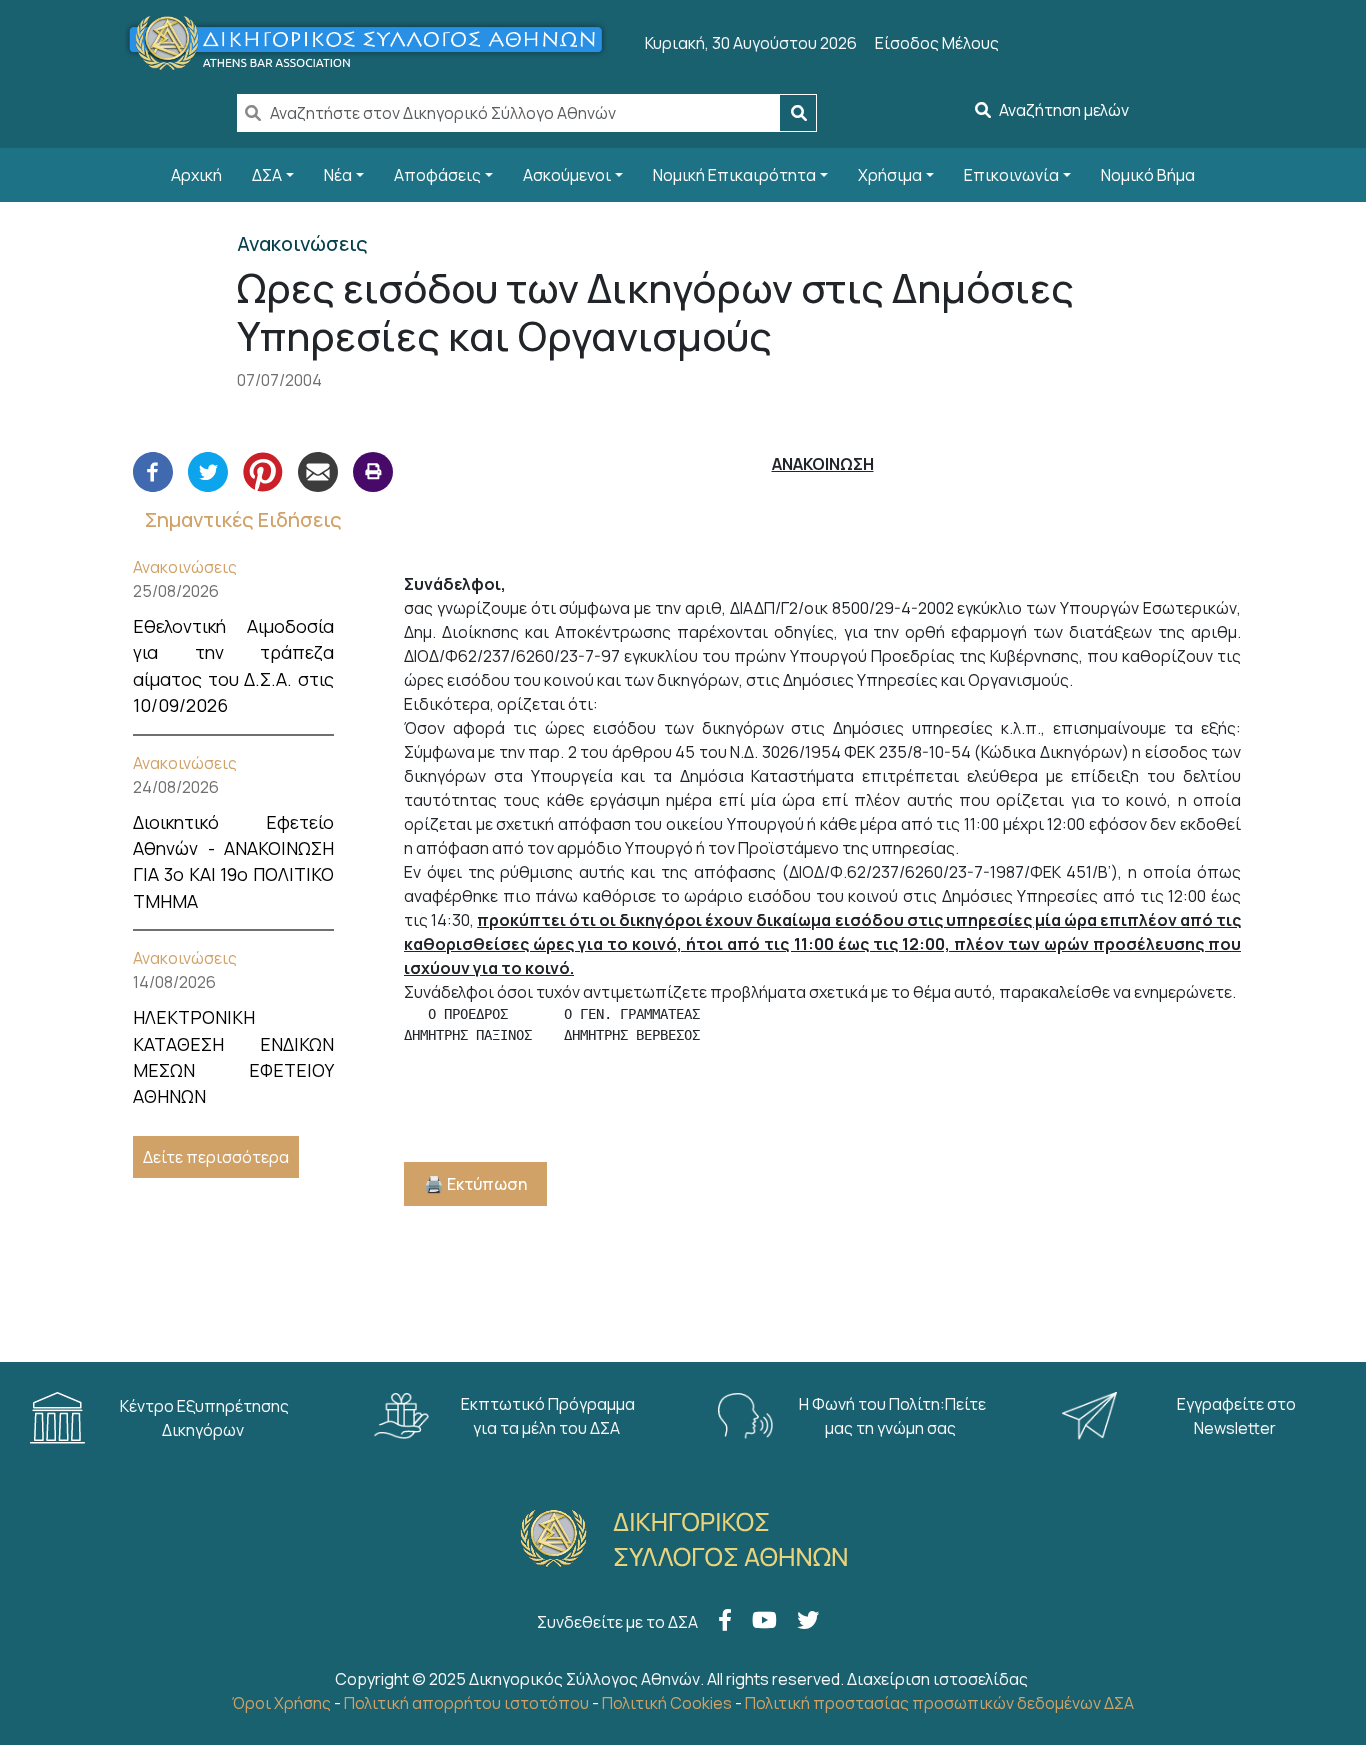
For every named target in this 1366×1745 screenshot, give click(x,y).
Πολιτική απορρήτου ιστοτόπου (466, 1703)
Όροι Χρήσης (281, 1703)
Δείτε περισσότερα (216, 1157)
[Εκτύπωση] (373, 470)
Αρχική (196, 175)
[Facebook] (153, 470)
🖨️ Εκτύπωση (475, 1184)
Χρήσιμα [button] (890, 175)
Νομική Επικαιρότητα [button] (734, 175)
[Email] (318, 470)
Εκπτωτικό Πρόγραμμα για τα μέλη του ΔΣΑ (548, 1416)
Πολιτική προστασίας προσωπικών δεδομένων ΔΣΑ (939, 1703)
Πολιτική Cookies (667, 1703)
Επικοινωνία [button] (1011, 175)
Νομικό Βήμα (1148, 175)
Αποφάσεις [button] (437, 175)
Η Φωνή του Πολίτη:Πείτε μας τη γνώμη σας (892, 1416)
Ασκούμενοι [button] (567, 175)
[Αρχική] (374, 43)
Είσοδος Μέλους (937, 43)
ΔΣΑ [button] (267, 175)
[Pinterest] (263, 470)
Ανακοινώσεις (185, 567)
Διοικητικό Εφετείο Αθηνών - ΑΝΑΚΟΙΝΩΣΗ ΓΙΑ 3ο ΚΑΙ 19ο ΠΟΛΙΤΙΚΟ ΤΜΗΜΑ (233, 861)
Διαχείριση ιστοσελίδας (937, 1679)
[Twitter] (208, 470)
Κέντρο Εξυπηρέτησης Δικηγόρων (204, 1418)
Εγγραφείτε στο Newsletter (1236, 1416)
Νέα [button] (338, 175)
